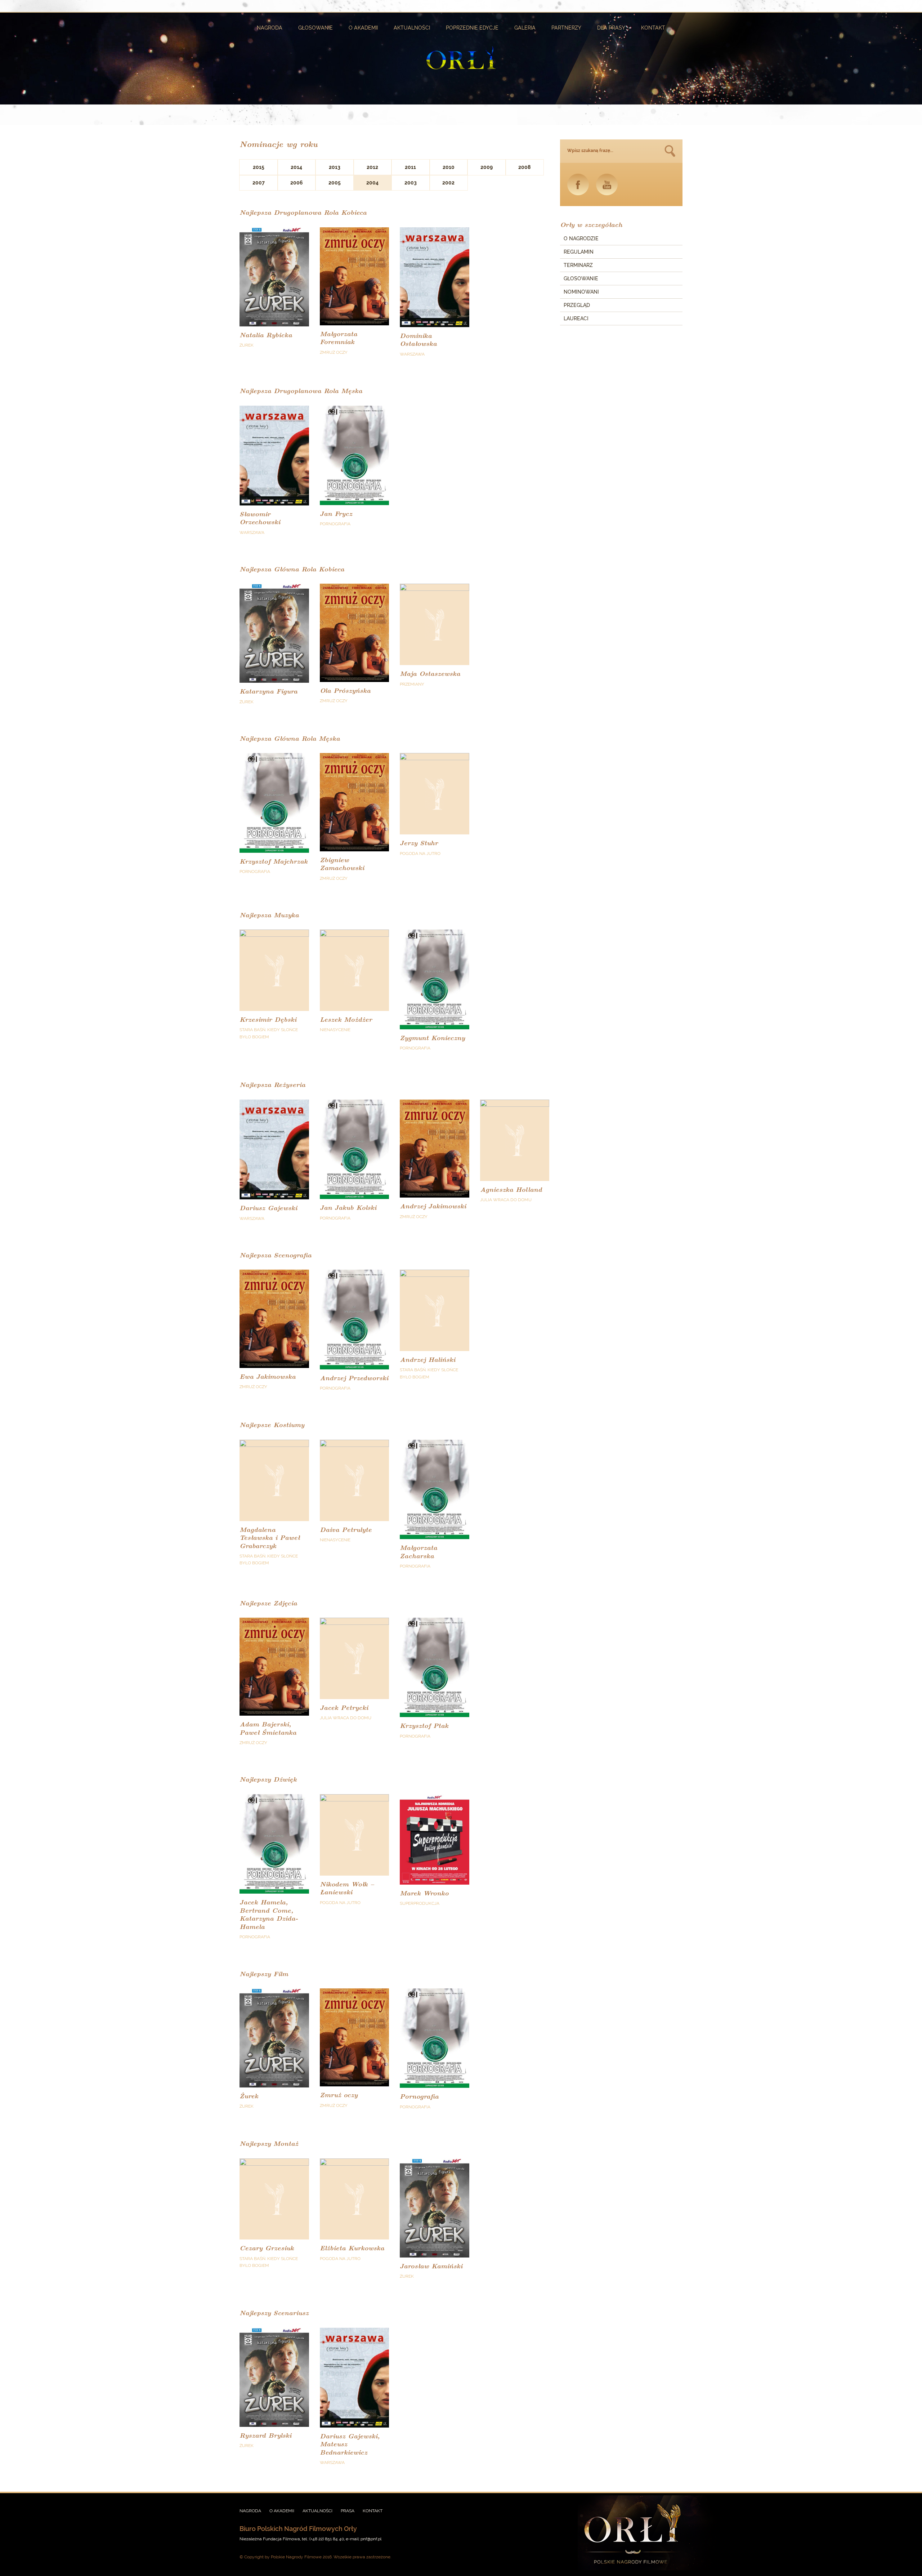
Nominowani (581, 292)
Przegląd (577, 305)
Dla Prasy (611, 28)
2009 (487, 167)
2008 (524, 167)
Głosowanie (315, 28)
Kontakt (653, 28)
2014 (296, 167)
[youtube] (607, 184)
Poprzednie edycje (472, 28)
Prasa (348, 2511)
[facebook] (578, 184)
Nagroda (270, 28)
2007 (259, 183)
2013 (335, 167)
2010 (449, 167)
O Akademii (363, 28)
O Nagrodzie (581, 239)
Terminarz (578, 265)
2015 (259, 167)
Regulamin (579, 252)
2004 (372, 183)
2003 (411, 183)
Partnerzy (566, 28)
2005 (335, 183)
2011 (410, 167)
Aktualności (412, 28)
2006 (297, 183)
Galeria (525, 28)
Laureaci (576, 318)
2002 (448, 183)
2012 (372, 167)
